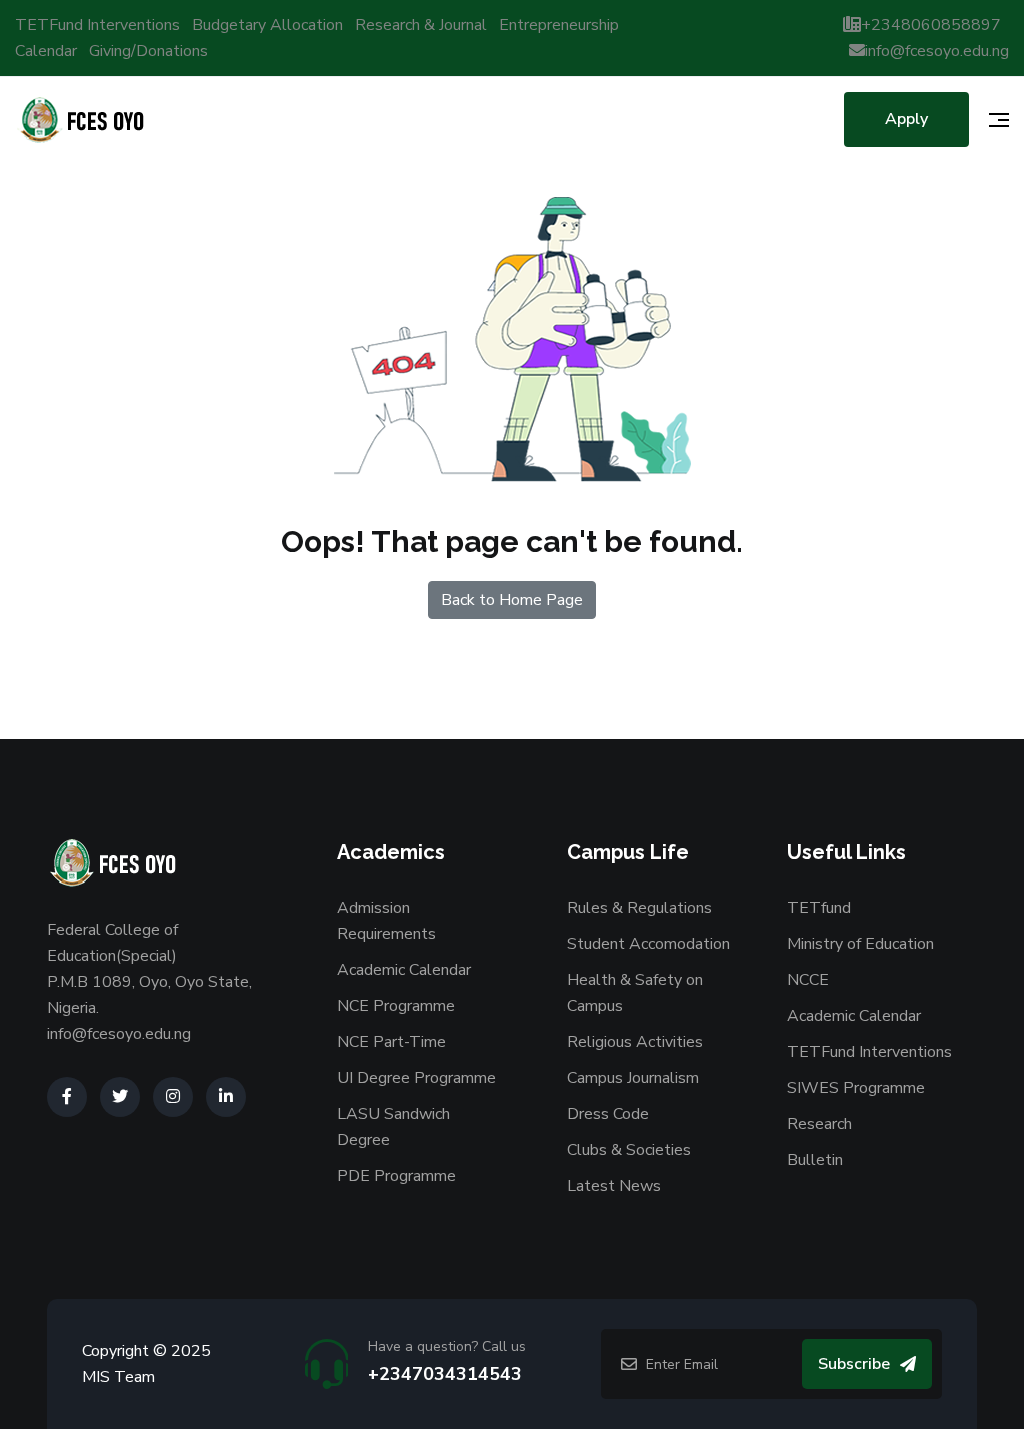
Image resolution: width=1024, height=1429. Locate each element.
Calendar (46, 51)
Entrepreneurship (559, 25)
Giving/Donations (148, 51)
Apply (906, 119)
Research (819, 1124)
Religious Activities (635, 1042)
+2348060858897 (931, 25)
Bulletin (815, 1160)
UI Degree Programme (416, 1078)
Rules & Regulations (639, 908)
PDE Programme (396, 1176)
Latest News (614, 1186)
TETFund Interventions (97, 25)
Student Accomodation (648, 944)
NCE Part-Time (391, 1042)
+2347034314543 (445, 1374)
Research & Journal (421, 25)
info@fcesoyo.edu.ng (937, 51)
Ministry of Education (860, 944)
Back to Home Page (512, 600)
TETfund (819, 908)
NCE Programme (396, 1006)
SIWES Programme (856, 1088)
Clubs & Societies (629, 1150)
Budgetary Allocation (267, 25)
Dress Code (608, 1114)
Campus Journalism (633, 1078)
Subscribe (854, 1364)
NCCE (808, 980)
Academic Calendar (404, 970)
